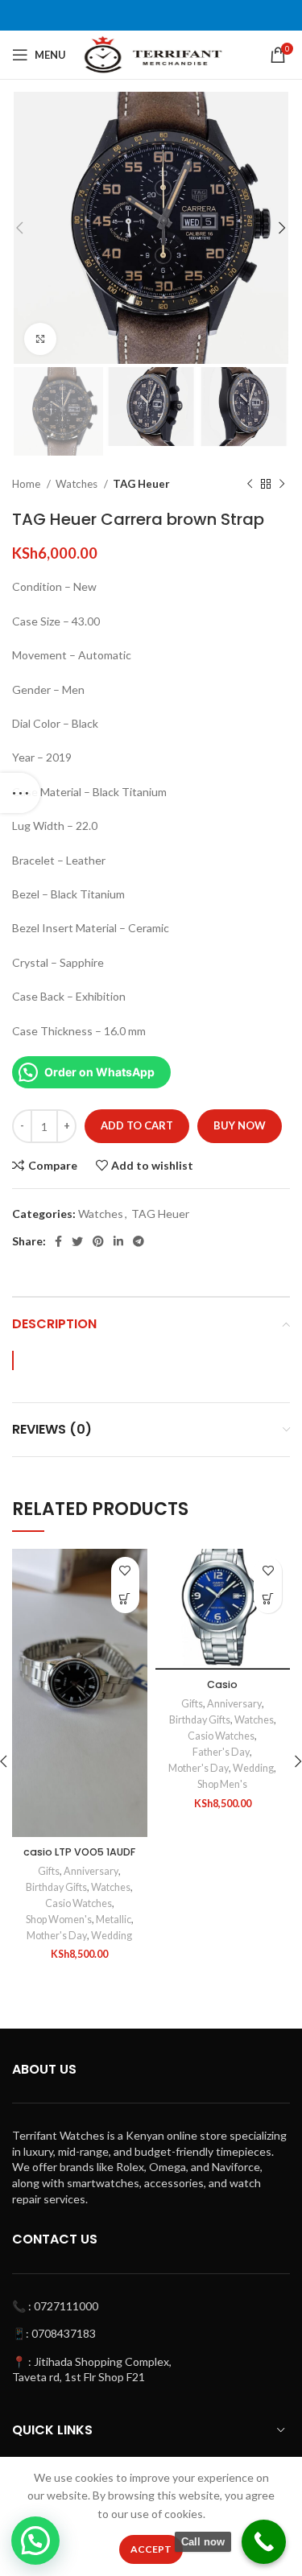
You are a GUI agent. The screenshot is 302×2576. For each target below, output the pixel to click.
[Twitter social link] (77, 1241)
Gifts (49, 1871)
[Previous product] (250, 485)
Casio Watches (79, 1903)
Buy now (240, 1125)
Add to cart (137, 1125)
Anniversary (91, 1871)
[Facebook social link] (58, 1241)
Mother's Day (57, 1936)
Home (27, 484)
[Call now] (264, 2542)
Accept (151, 2549)
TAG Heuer (141, 484)
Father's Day (221, 1752)
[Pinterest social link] (98, 1241)
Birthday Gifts (56, 1887)
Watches (78, 484)
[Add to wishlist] (125, 1571)
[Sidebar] (20, 793)
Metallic (114, 1920)
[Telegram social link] (139, 1241)
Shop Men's (222, 1784)
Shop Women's (59, 1920)
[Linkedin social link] (118, 1241)
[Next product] (282, 485)
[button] (125, 1599)
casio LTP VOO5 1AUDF (79, 1852)
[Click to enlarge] (40, 339)
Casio (222, 1684)
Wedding (112, 1936)
